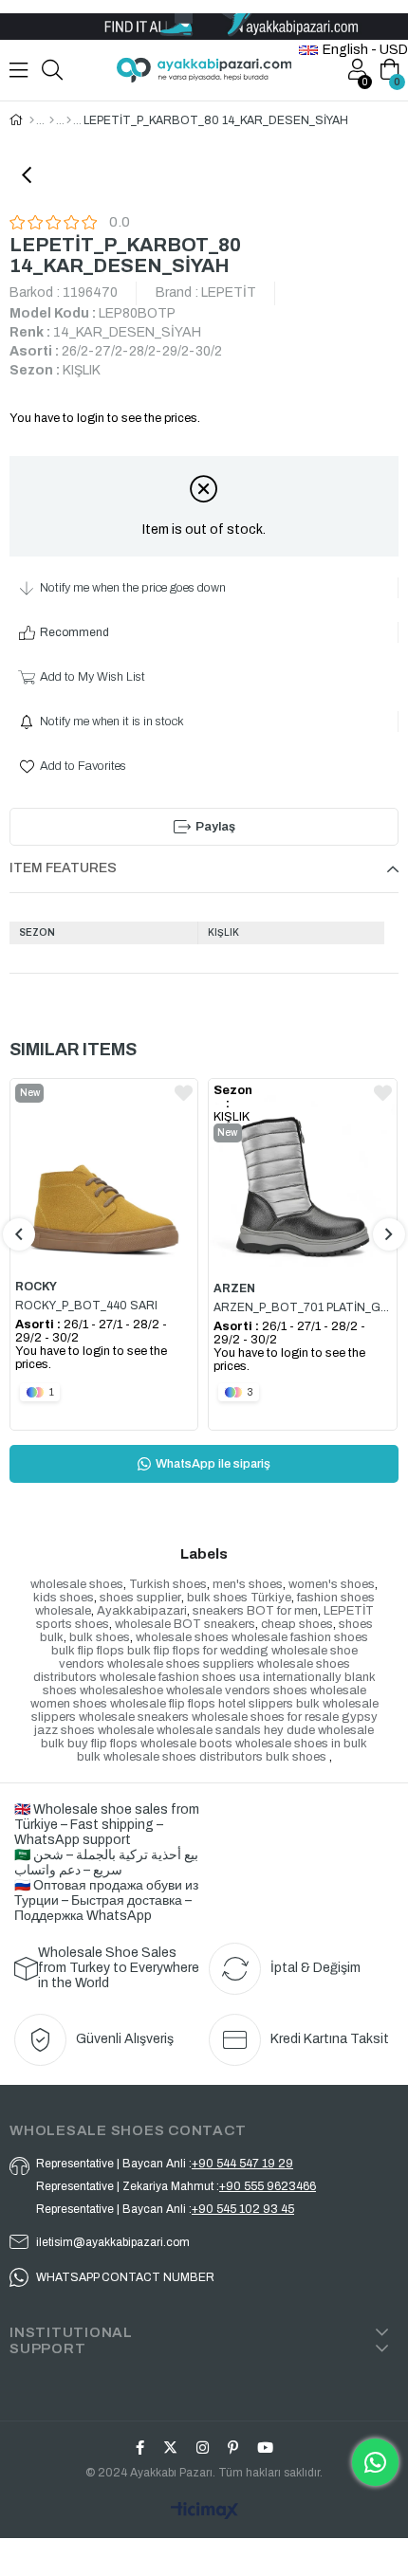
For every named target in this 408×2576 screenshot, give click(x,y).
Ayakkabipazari (142, 1611)
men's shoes (248, 1584)
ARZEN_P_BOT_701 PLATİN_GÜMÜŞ (303, 1307)
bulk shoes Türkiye (239, 1598)
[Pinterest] (233, 2448)
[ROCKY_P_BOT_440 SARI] (104, 1174)
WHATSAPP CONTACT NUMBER (125, 2277)
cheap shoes (297, 1624)
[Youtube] (265, 2448)
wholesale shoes (77, 1584)
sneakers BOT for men (255, 1611)
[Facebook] (140, 2448)
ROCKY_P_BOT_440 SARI (86, 1306)
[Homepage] (32, 120)
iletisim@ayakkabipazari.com (113, 2242)
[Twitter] (170, 2448)
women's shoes (332, 1584)
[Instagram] (203, 2448)
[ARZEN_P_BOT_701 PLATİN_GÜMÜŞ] (303, 1174)
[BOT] (69, 120)
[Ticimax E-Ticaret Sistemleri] (204, 2512)
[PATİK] (52, 120)
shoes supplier (140, 1598)
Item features (63, 868)
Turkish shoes (168, 1584)
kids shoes (64, 1598)
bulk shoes (100, 1637)
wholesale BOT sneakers (185, 1624)
